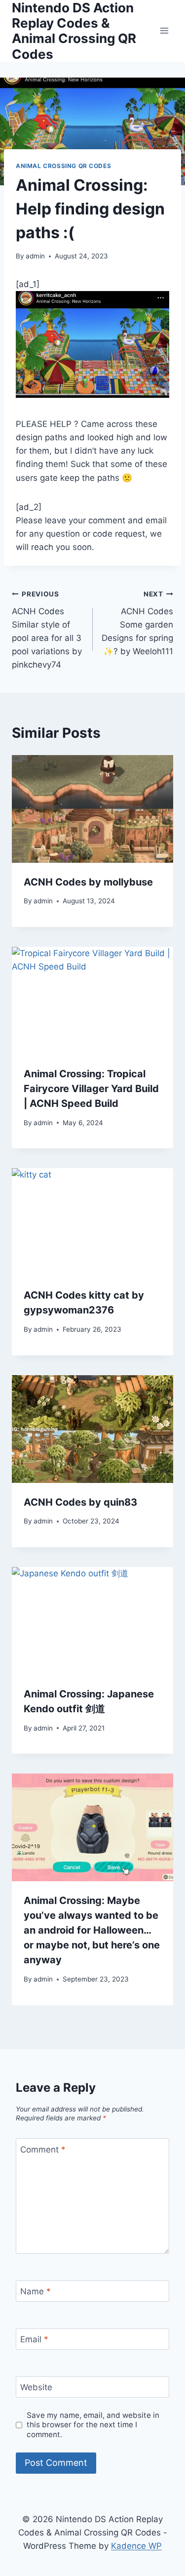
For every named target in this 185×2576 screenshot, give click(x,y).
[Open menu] (164, 31)
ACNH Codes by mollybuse (88, 882)
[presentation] (92, 809)
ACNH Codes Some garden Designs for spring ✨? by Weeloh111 (137, 623)
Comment (43, 2150)
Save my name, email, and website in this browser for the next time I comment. (93, 2425)
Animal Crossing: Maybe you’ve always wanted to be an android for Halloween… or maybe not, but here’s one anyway (92, 1930)
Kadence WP (136, 2546)
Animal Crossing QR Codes (63, 166)
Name (36, 2291)
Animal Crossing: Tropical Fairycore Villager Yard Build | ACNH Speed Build (91, 1089)
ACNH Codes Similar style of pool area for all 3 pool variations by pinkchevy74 (47, 630)
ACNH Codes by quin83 (80, 1502)
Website (36, 2387)
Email (34, 2339)
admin (35, 256)
